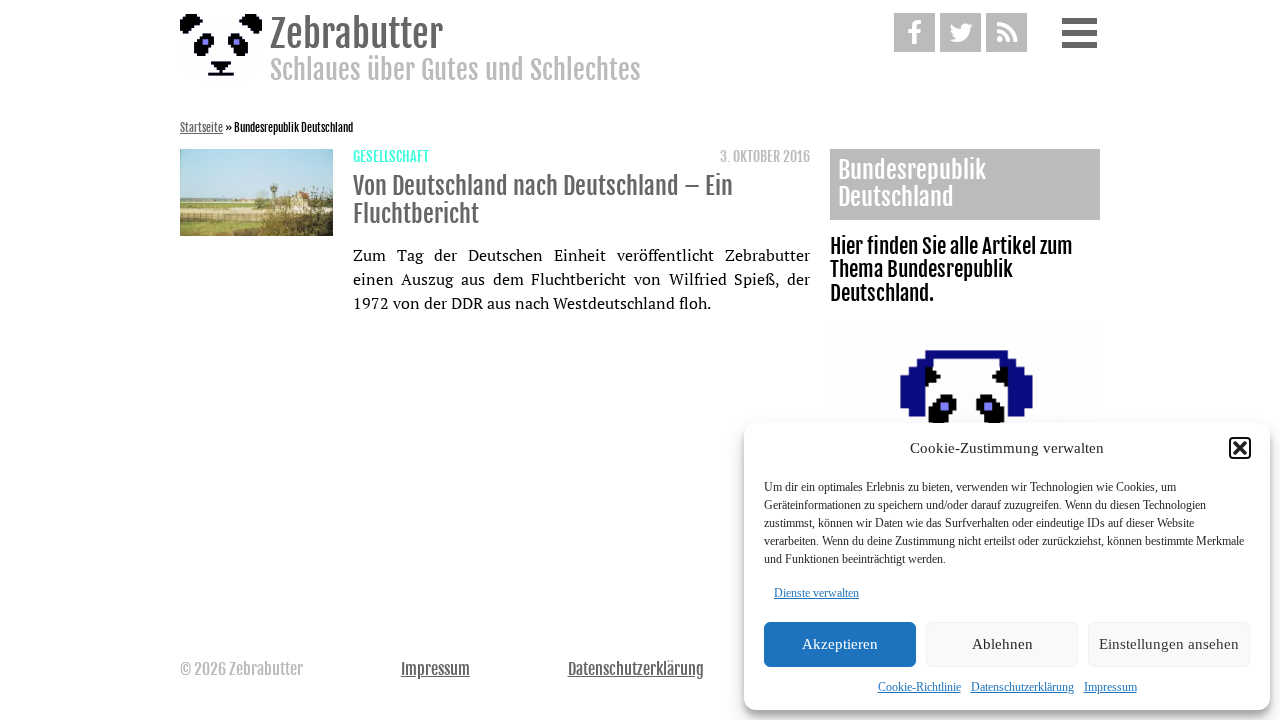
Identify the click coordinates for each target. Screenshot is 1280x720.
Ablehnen (1002, 644)
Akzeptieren (840, 644)
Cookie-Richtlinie (919, 687)
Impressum (1110, 687)
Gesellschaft (391, 157)
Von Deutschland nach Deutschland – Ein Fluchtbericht (543, 200)
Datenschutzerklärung (1022, 687)
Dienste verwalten (816, 593)
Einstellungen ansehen (1169, 644)
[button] (1240, 448)
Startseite (201, 128)
